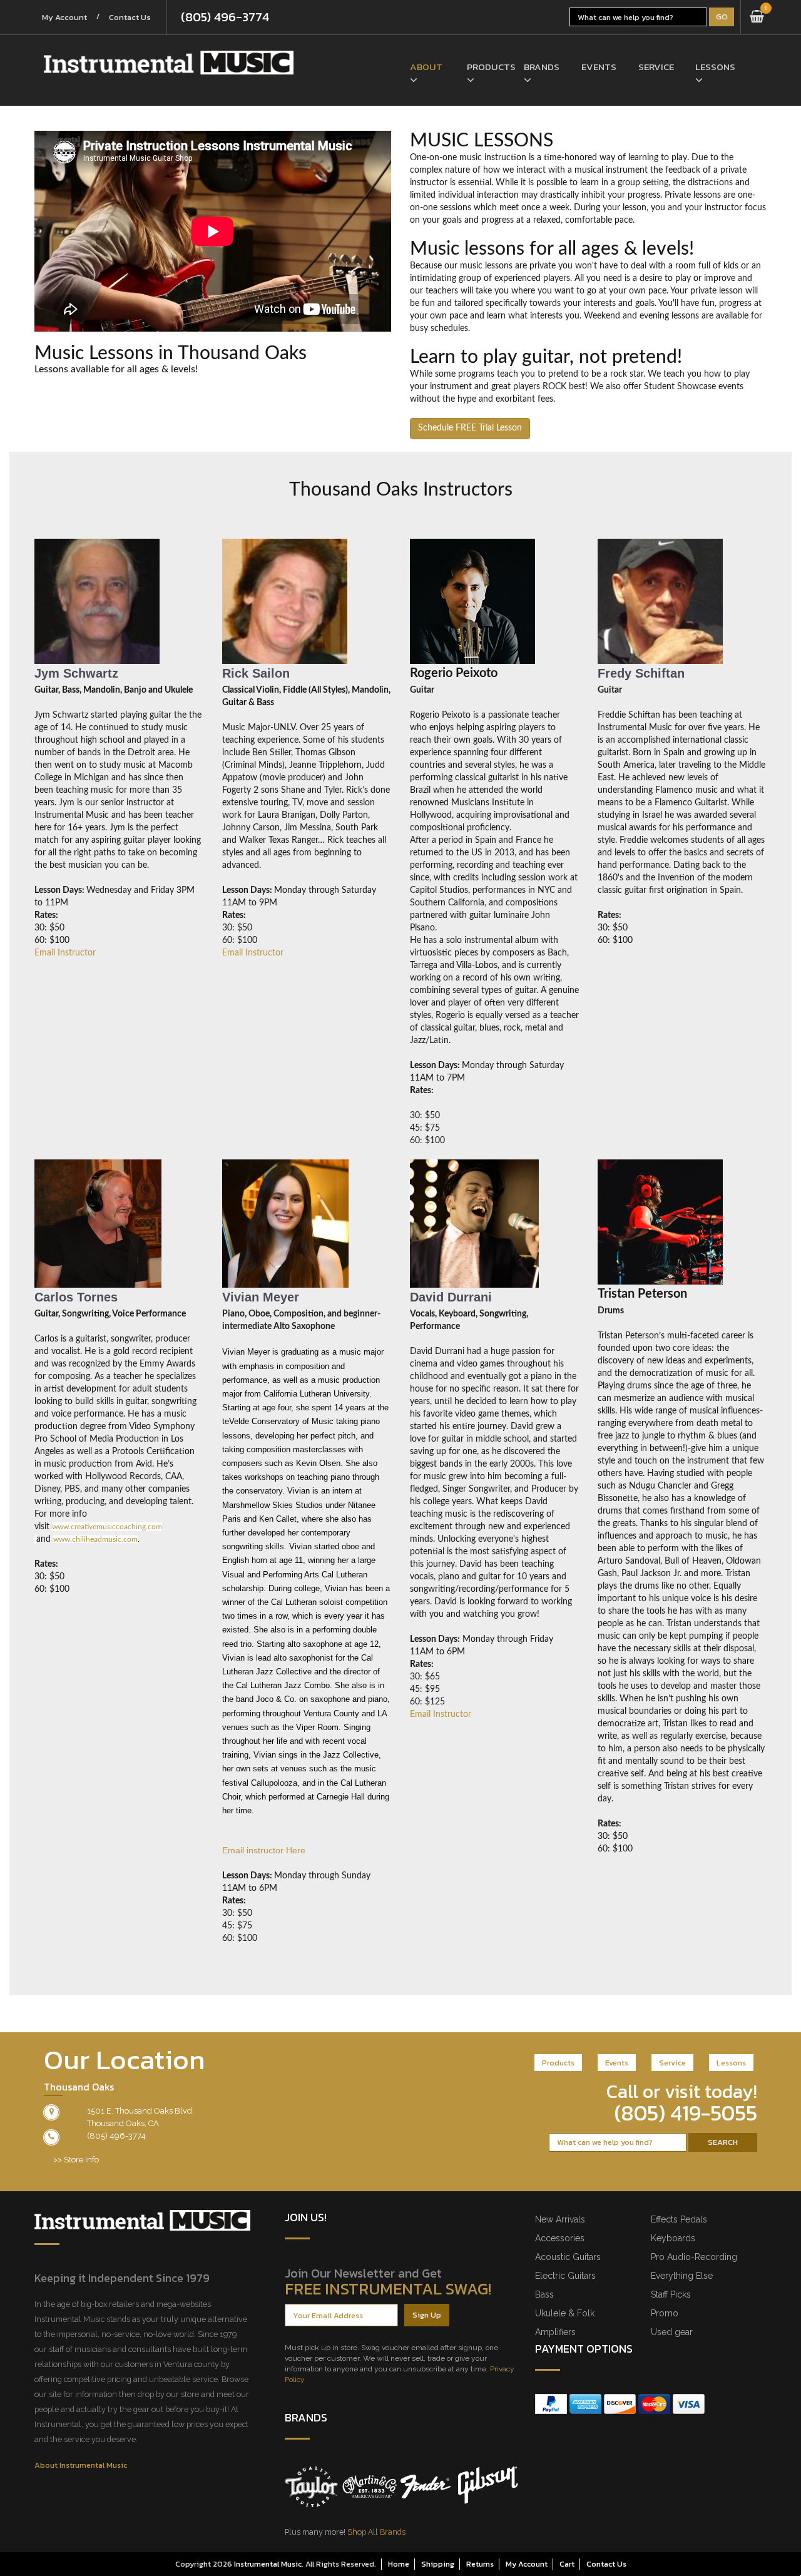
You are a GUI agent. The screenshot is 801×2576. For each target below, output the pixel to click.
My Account (64, 17)
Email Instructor (65, 953)
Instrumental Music (268, 2564)
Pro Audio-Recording (694, 2257)
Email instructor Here (264, 1850)
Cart (567, 2564)
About (426, 67)
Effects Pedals (679, 2219)
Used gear (672, 2332)
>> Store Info (76, 2160)
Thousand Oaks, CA (123, 2123)
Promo (665, 2313)
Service (656, 67)
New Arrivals (560, 2219)
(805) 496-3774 (225, 17)
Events (599, 67)
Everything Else (682, 2276)
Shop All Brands (376, 2532)
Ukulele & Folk (565, 2313)
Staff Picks (671, 2294)
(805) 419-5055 (686, 2113)
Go (722, 17)
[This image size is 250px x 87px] (169, 63)
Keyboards (673, 2238)
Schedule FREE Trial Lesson (470, 428)
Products (486, 67)
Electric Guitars (565, 2276)
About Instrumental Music (81, 2465)
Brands (542, 67)
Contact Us (130, 17)
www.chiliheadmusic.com (95, 1539)
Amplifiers (555, 2332)
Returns (480, 2564)
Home (399, 2564)
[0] (757, 17)
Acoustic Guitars (568, 2257)
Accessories (560, 2238)
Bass (544, 2294)
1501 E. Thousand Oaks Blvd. (140, 2111)
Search (723, 2142)
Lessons (714, 67)
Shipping (438, 2564)
